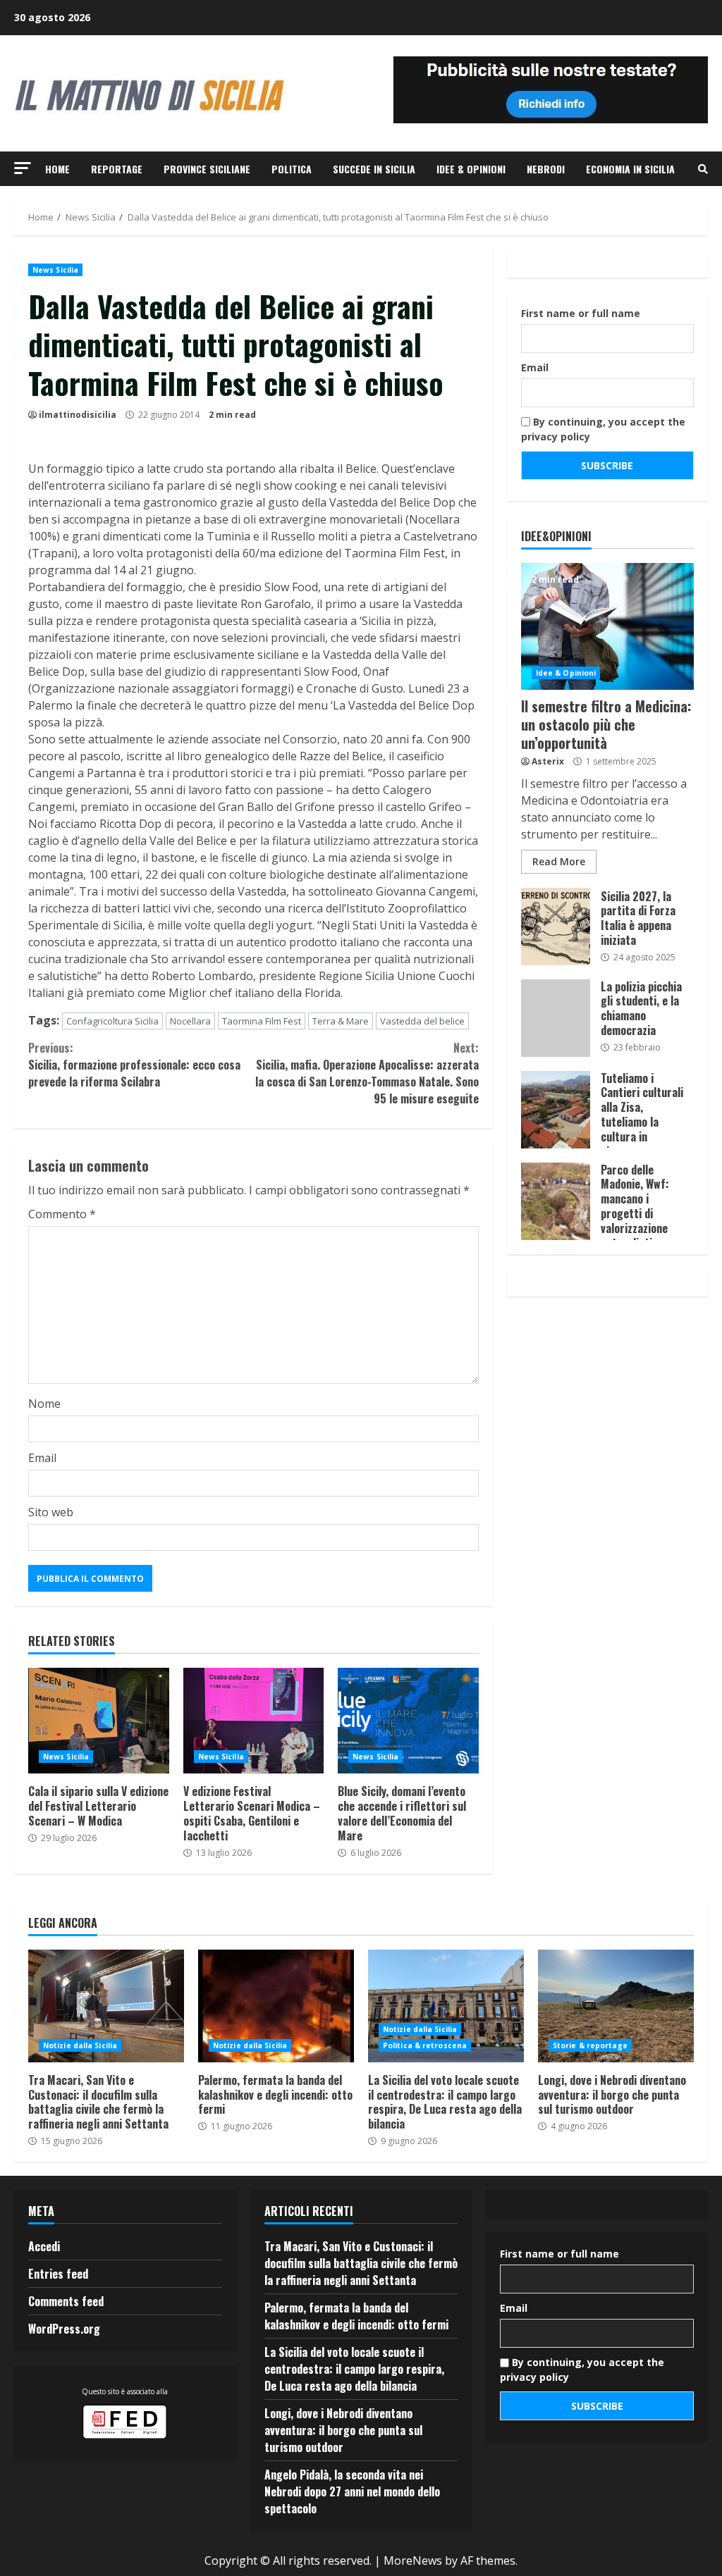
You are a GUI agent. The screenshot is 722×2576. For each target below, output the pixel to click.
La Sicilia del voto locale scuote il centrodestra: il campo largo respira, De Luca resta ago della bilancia (446, 2006)
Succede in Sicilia (374, 169)
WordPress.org (64, 2329)
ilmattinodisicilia (78, 415)
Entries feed (58, 2274)
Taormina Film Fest (262, 1021)
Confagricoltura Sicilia (112, 1021)
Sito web (51, 1512)
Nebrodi (546, 169)
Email (42, 1458)
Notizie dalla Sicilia (80, 2045)
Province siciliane (207, 169)
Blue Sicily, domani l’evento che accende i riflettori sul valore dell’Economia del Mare (408, 1721)
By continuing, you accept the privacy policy (603, 429)
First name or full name (581, 313)
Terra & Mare (341, 1021)
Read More (559, 861)
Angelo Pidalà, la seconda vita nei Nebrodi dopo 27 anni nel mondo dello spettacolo (352, 2491)
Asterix (548, 761)
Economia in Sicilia (630, 169)
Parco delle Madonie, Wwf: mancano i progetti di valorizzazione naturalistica (556, 1201)
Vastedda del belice (422, 1021)
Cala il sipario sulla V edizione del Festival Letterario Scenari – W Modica (99, 1721)
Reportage (117, 169)
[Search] (703, 169)
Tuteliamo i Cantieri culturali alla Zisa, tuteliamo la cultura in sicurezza (556, 1110)
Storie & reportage (590, 2045)
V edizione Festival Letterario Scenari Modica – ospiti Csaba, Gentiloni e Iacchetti (254, 1721)
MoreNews (413, 2560)
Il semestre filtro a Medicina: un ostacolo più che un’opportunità (607, 626)
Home (57, 169)
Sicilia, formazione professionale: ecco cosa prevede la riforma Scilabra (134, 1065)
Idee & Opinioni (471, 169)
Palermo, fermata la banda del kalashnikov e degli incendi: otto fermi (276, 2006)
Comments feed (66, 2301)
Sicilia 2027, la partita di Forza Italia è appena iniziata (556, 927)
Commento (62, 1214)
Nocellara (190, 1021)
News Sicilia (55, 270)
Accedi (44, 2246)
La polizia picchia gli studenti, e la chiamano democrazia (556, 1018)
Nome (44, 1404)
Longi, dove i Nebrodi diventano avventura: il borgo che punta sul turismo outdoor (616, 2006)
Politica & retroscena (425, 2045)
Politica (292, 169)
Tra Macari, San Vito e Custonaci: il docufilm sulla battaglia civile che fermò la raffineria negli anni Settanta (106, 2006)
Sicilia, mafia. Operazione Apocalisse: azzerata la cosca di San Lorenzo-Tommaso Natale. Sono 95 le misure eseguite (367, 1073)
